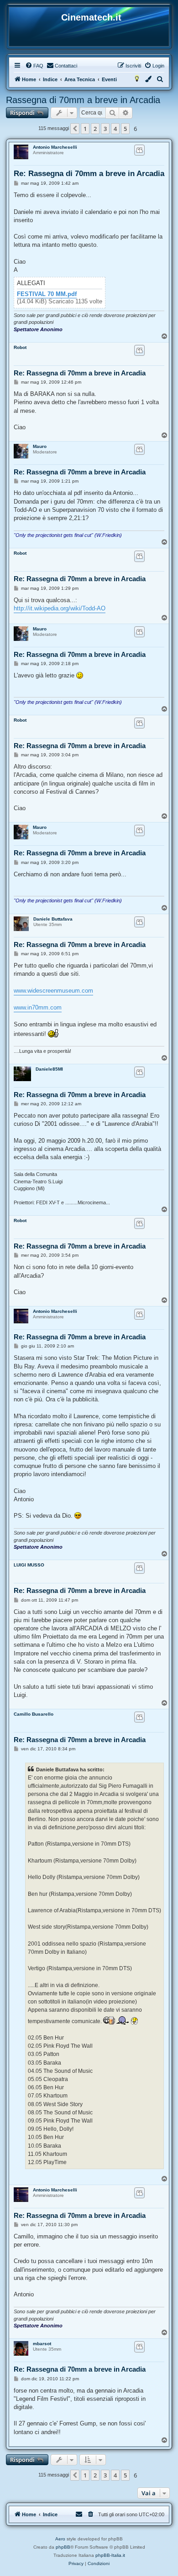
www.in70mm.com (38, 1007)
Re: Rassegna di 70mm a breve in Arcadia (89, 174)
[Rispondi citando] (139, 150)
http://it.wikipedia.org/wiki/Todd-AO (60, 608)
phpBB (63, 2547)
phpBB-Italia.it (110, 2555)
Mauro (40, 446)
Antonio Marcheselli (55, 147)
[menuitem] (34, 66)
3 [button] (105, 129)
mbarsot (42, 2344)
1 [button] (85, 129)
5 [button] (125, 129)
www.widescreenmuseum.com (53, 991)
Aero (60, 2539)
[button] (75, 129)
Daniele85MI (49, 1069)
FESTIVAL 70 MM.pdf (47, 294)
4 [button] (115, 129)
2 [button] (95, 129)
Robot (20, 347)
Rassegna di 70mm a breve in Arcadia (83, 100)
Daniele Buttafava (53, 919)
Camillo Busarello (34, 1714)
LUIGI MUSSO (29, 1565)
